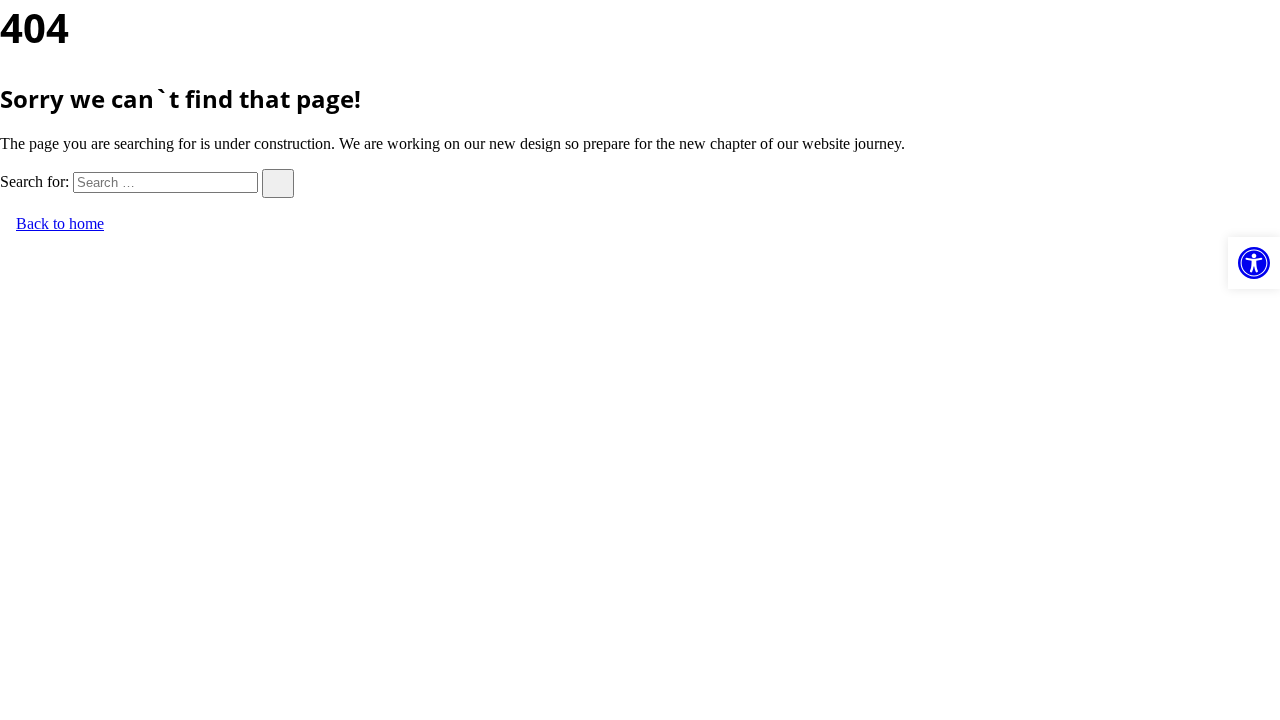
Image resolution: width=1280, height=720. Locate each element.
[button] (1254, 263)
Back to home (60, 223)
